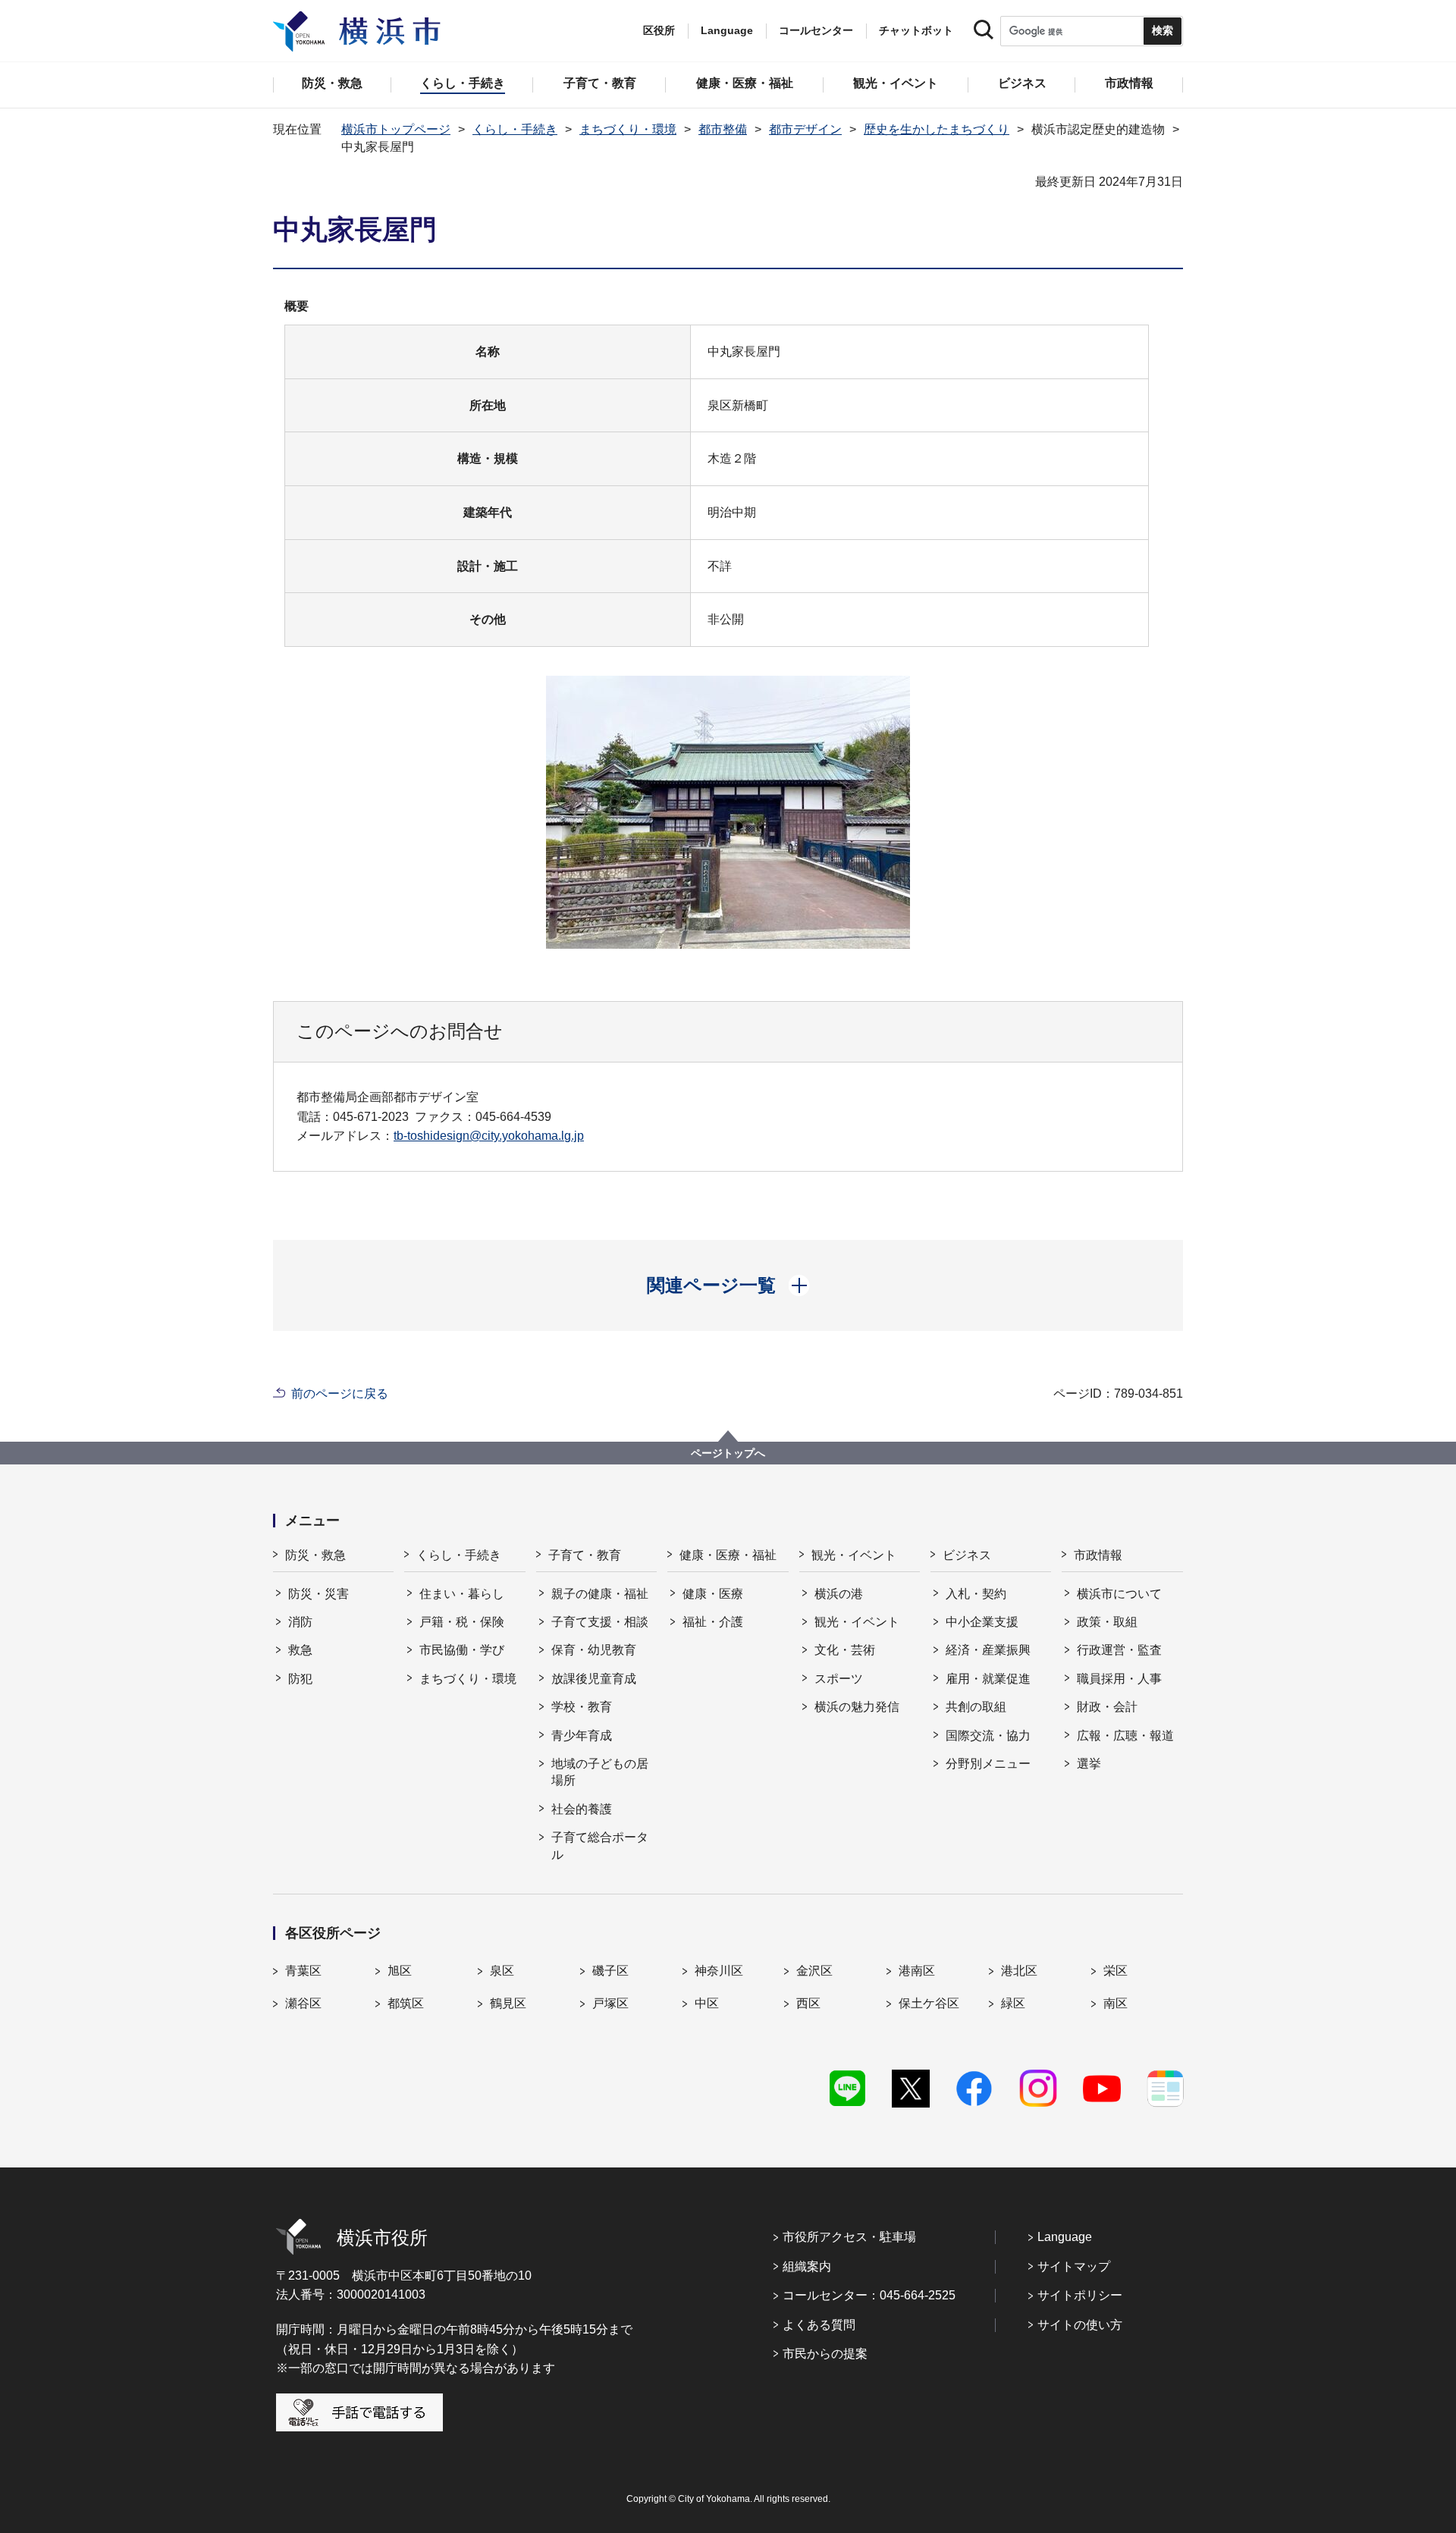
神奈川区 (719, 1971)
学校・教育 (582, 1707)
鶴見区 (508, 2003)
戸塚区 (610, 2003)
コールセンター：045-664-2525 (869, 2295)
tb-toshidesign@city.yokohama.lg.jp (489, 1136)
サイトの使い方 (1080, 2325)
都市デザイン (805, 129)
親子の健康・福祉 (600, 1594)
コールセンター (816, 30)
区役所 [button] (659, 30)
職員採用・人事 (1119, 1679)
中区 (707, 2003)
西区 (808, 2003)
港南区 (917, 1971)
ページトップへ (728, 1453)
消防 (300, 1622)
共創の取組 (976, 1707)
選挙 (1089, 1764)
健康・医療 (713, 1594)
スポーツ (839, 1679)
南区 (1116, 2003)
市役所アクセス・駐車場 (849, 2237)
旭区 (400, 1971)
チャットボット (916, 30)
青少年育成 (582, 1736)
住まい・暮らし (462, 1594)
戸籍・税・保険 (462, 1622)
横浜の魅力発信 (857, 1707)
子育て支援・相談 (600, 1622)
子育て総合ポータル (600, 1846)
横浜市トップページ (396, 129)
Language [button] (727, 30)
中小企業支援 (982, 1622)
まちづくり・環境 (628, 129)
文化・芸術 (845, 1650)
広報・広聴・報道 (1125, 1736)
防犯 (300, 1679)
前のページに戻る (340, 1394)
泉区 (502, 1971)
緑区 (1013, 2003)
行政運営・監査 (1119, 1650)
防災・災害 (318, 1594)
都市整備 (723, 129)
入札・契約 (976, 1594)
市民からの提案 (825, 2354)
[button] (728, 1285)
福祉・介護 (713, 1622)
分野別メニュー (988, 1764)
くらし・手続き (515, 129)
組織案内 (807, 2266)
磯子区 (610, 1971)
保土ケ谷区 (929, 2003)
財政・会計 (1107, 1707)
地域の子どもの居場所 (600, 1772)
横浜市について (1119, 1594)
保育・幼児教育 (594, 1650)
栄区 (1116, 1971)
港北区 (1019, 1971)
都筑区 (406, 2003)
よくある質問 (819, 2325)
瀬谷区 (303, 2003)
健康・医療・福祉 (728, 1555)
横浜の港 (839, 1594)
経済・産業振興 (988, 1650)
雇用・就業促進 (988, 1679)
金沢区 (814, 1971)
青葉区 (303, 1971)
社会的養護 (582, 1809)
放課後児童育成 (594, 1679)
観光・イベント (854, 1555)
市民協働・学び (462, 1650)
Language (1065, 2237)
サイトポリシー (1080, 2295)
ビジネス (967, 1555)
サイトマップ (1074, 2266)
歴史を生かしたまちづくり (937, 129)
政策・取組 (1107, 1622)
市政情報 (1098, 1555)
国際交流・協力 (988, 1736)
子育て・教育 (585, 1555)
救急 (300, 1650)
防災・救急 (315, 1555)
